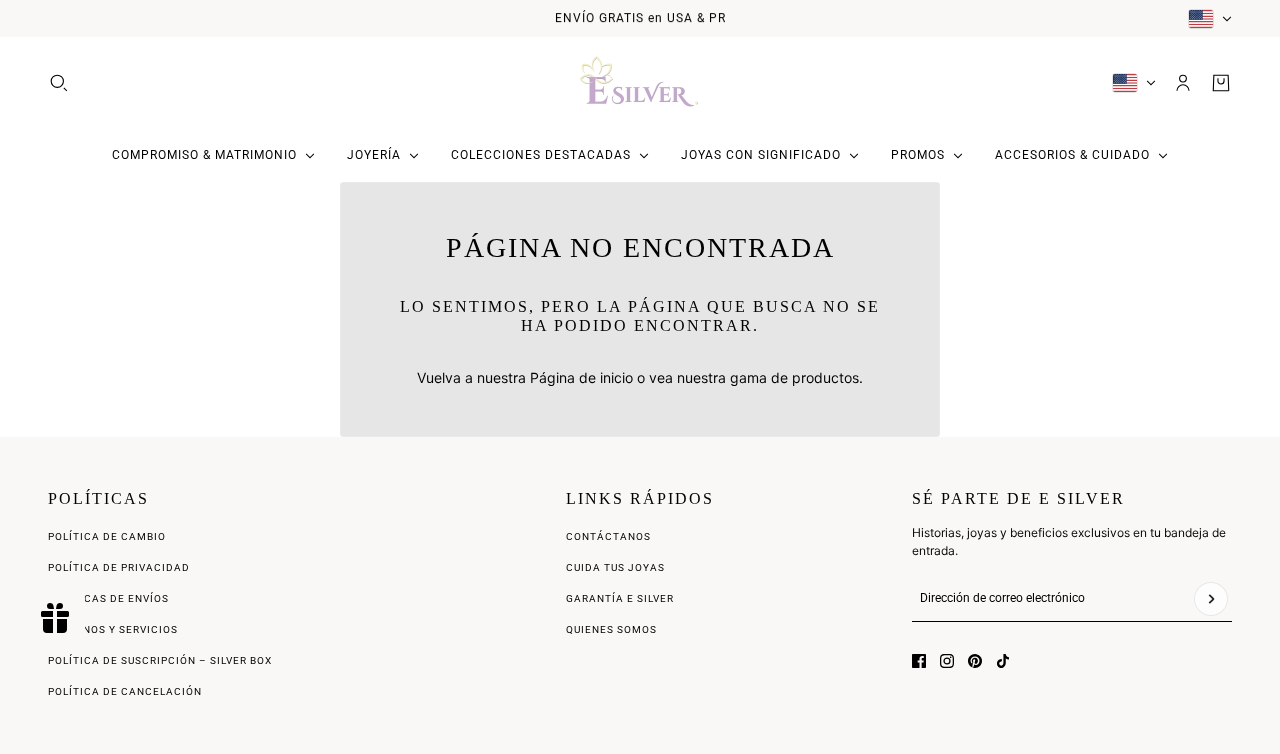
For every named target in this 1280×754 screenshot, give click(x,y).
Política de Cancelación (125, 691)
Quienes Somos (611, 629)
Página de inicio (581, 377)
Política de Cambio (107, 536)
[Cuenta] (1183, 83)
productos (825, 377)
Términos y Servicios (113, 629)
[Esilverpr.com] (640, 83)
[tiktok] (1003, 661)
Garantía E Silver (620, 598)
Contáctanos (608, 536)
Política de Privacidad (119, 567)
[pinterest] (975, 661)
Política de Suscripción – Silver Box (160, 660)
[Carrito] (1221, 83)
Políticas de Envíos (108, 598)
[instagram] (947, 661)
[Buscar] (59, 83)
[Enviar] (1211, 599)
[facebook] (919, 661)
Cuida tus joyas (615, 567)
